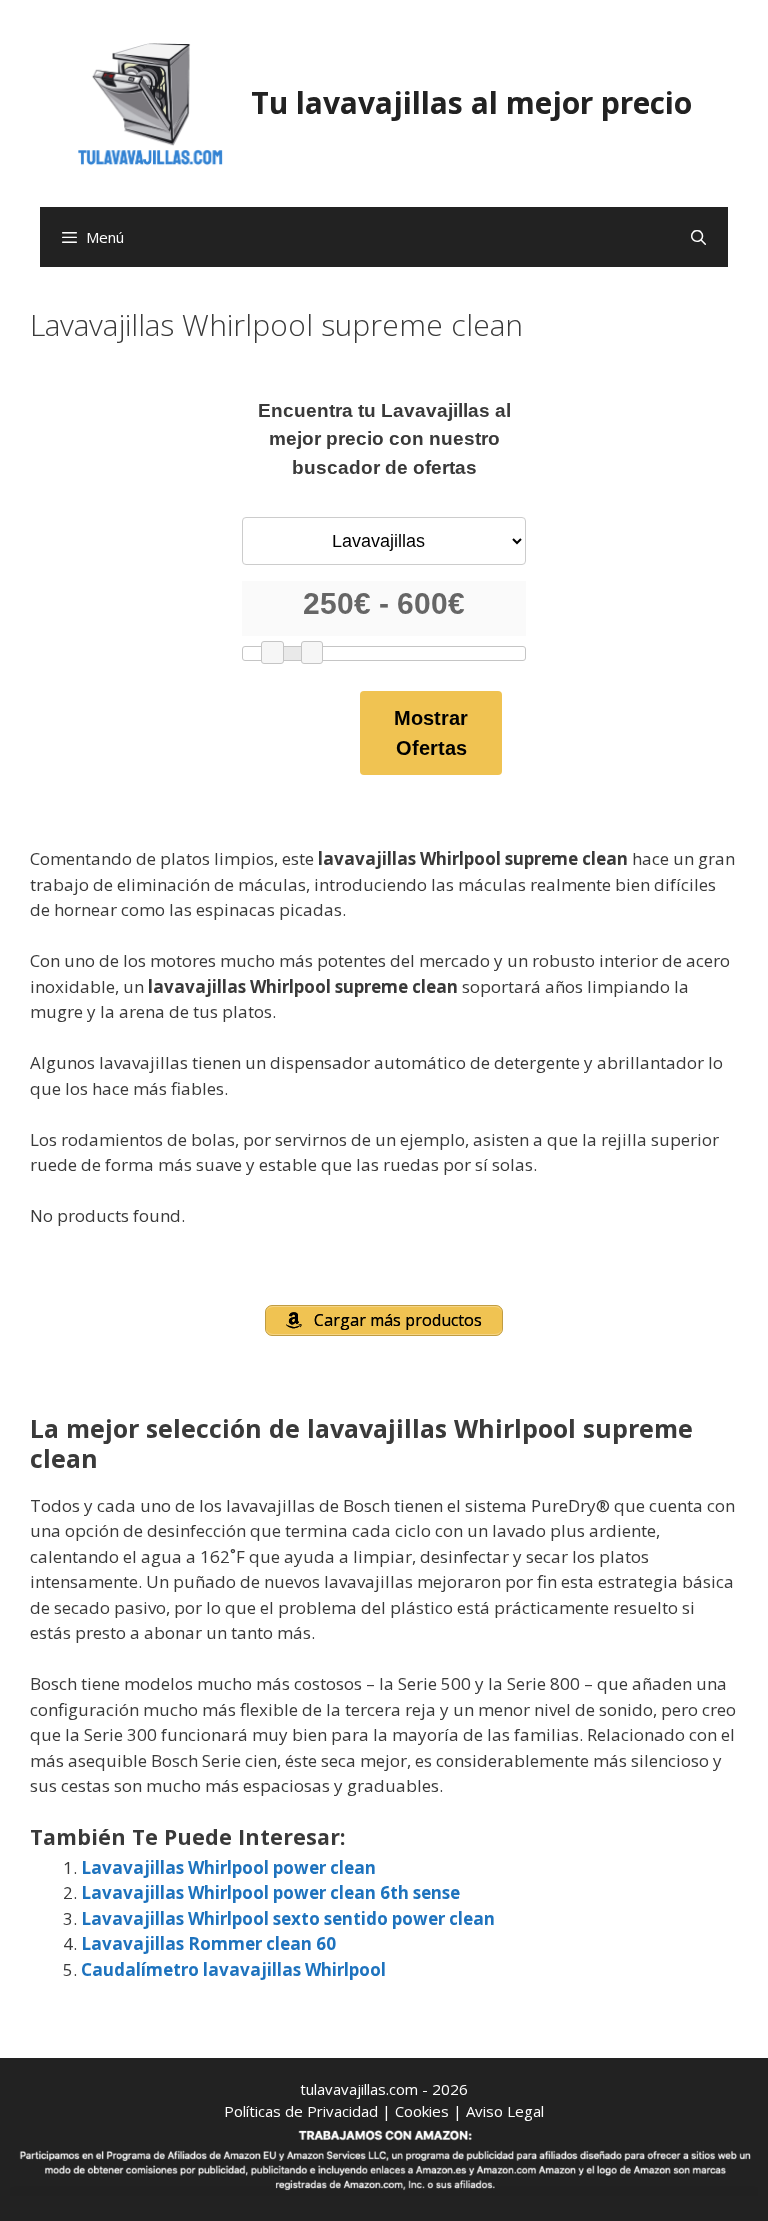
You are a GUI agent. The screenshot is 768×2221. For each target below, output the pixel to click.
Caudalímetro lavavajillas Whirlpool (233, 1969)
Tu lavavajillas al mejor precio (471, 102)
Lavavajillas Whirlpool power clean (228, 1867)
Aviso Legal (505, 2111)
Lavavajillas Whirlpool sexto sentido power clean (288, 1918)
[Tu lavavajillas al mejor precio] (151, 101)
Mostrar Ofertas (431, 733)
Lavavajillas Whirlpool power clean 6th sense (270, 1892)
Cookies (422, 2111)
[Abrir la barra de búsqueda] (698, 237)
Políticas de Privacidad (301, 2111)
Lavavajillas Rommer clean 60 (208, 1943)
